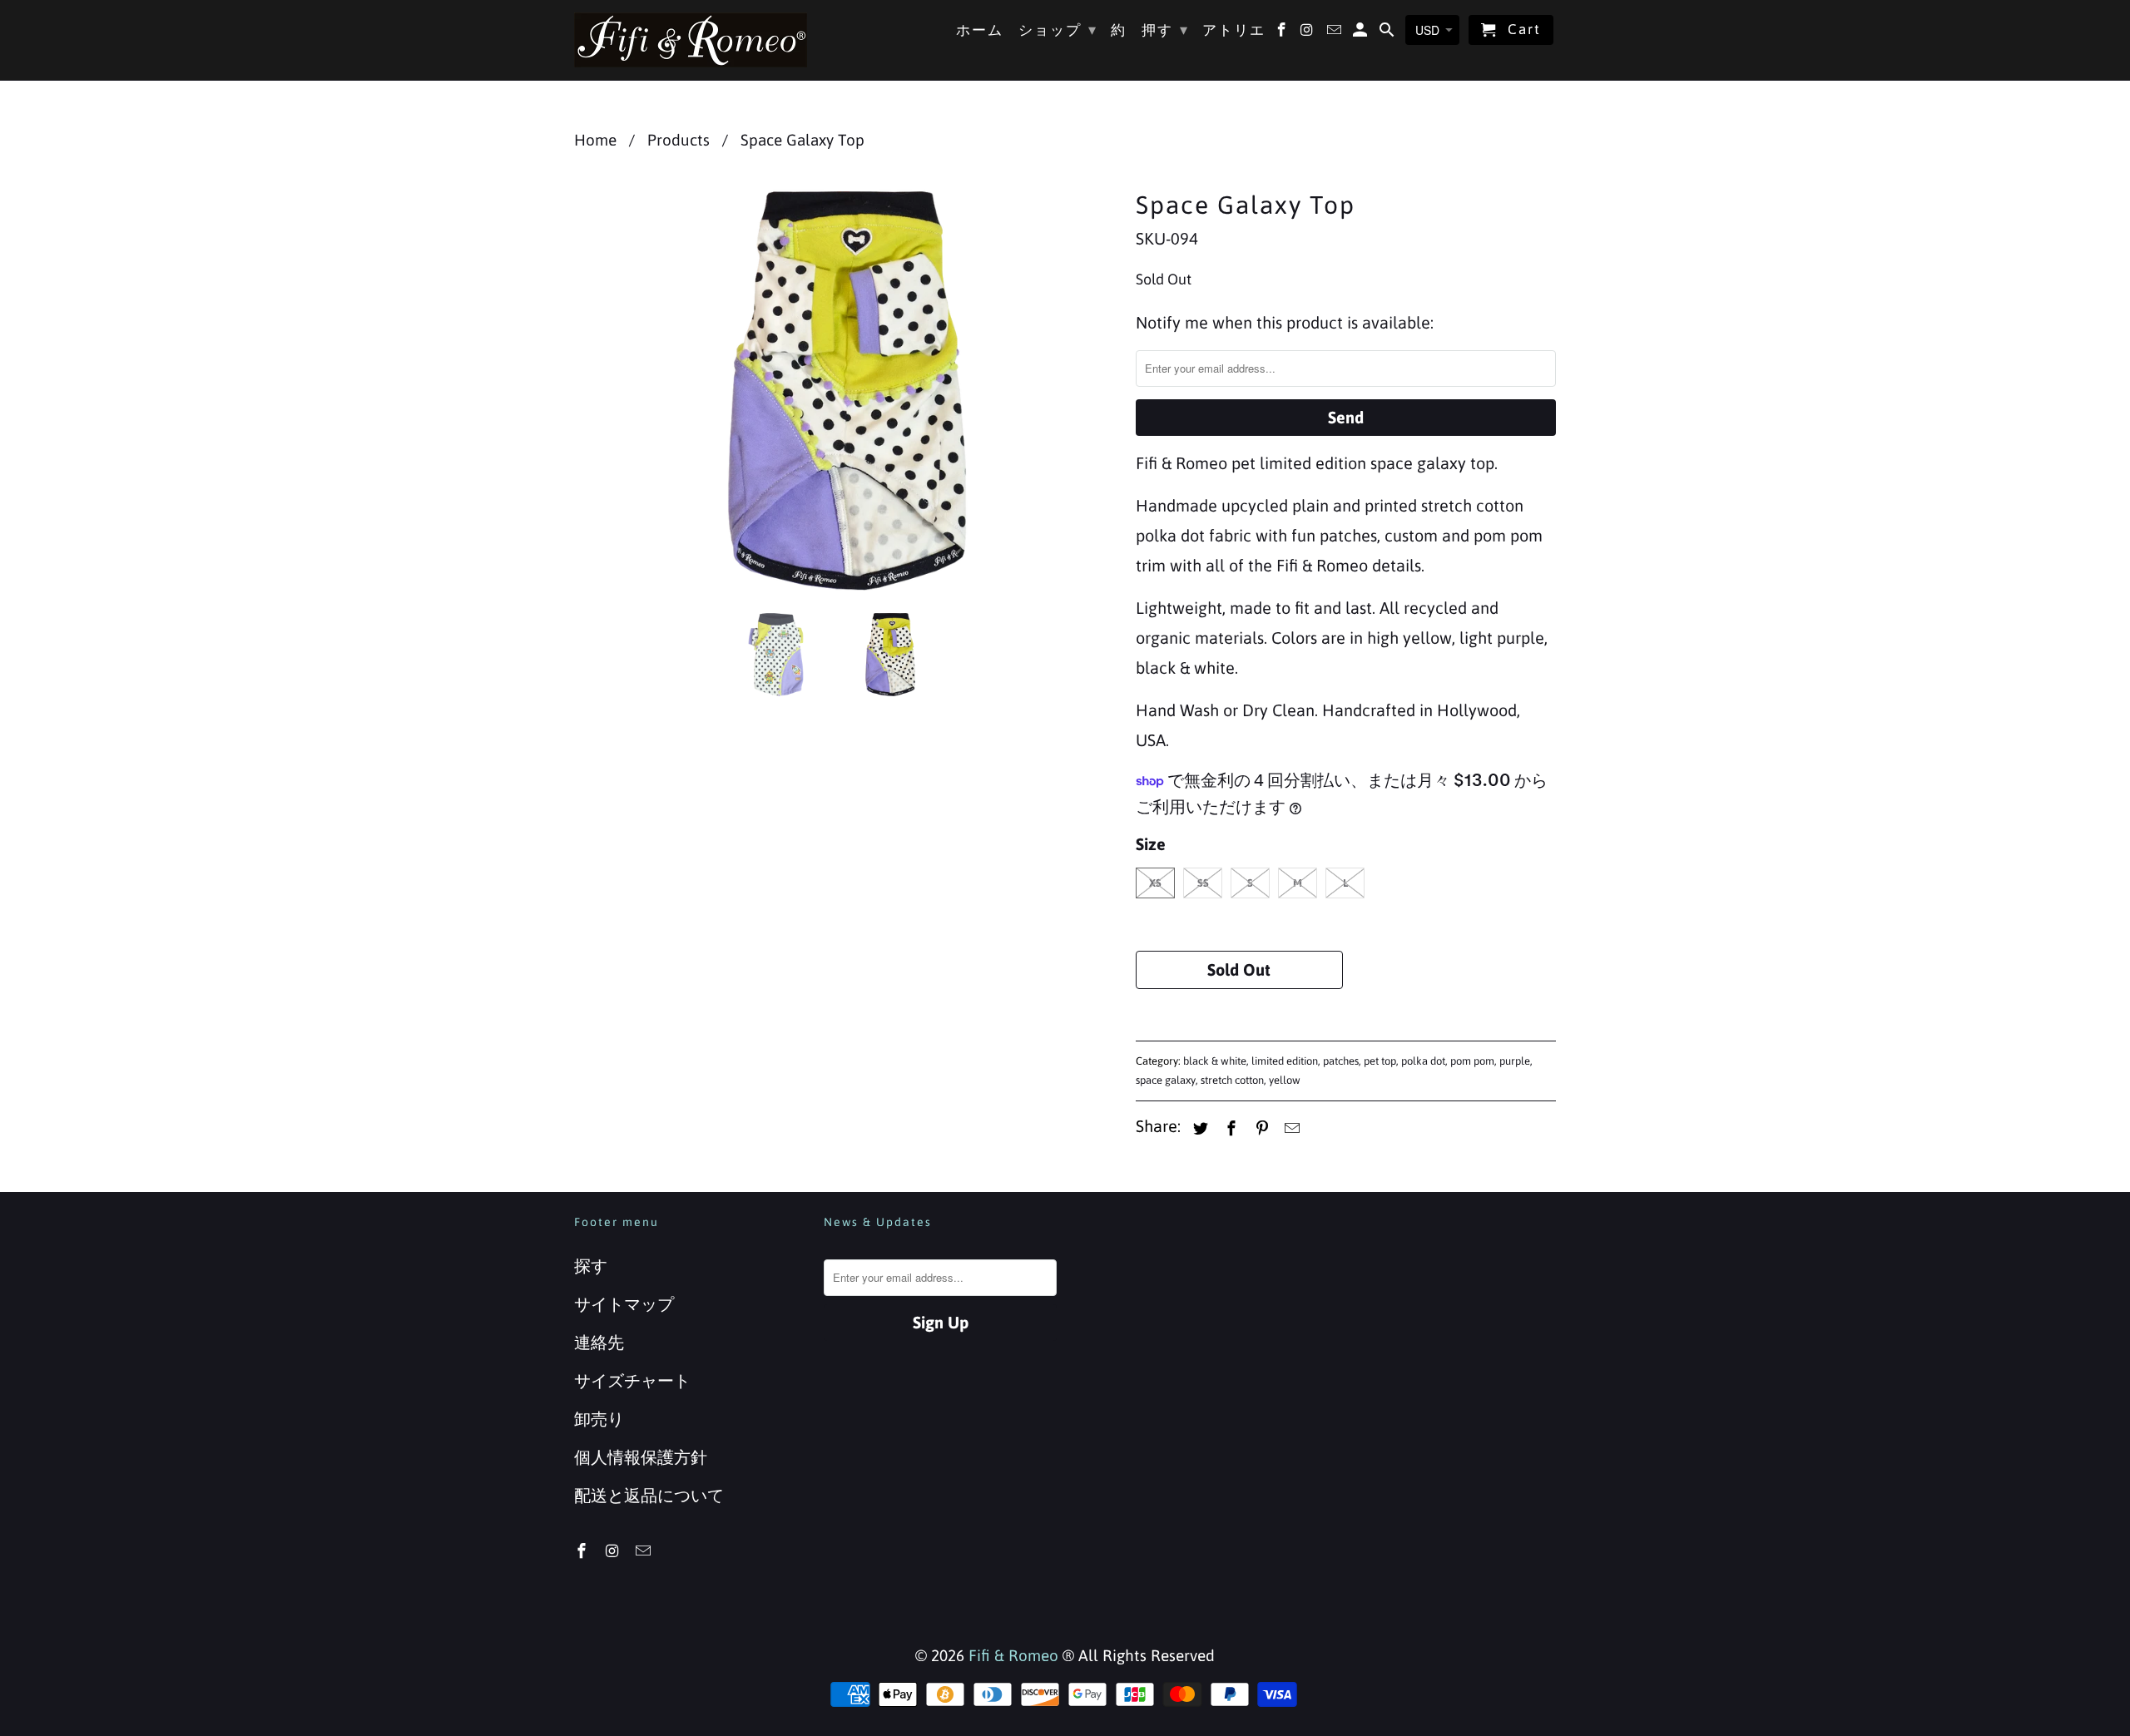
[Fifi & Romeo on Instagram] (614, 1551)
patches (1341, 1061)
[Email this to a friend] (1290, 1128)
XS (1155, 883)
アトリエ (1234, 30)
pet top (1380, 1061)
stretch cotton (1232, 1080)
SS (1203, 883)
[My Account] (1362, 33)
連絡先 (599, 1342)
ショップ (1058, 30)
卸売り (599, 1419)
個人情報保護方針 (641, 1457)
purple (1515, 1061)
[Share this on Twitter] (1198, 1128)
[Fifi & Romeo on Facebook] (583, 1551)
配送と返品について (649, 1495)
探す (591, 1266)
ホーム (980, 30)
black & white (1215, 1061)
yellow (1285, 1080)
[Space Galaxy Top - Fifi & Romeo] (847, 391)
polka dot (1423, 1061)
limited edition (1285, 1061)
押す (1165, 30)
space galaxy (1166, 1080)
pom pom (1472, 1061)
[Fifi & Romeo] (691, 40)
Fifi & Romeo (1013, 1655)
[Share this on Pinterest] (1260, 1128)
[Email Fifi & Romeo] (645, 1551)
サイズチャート (632, 1380)
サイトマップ (624, 1304)
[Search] (1388, 33)
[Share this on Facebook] (1229, 1128)
